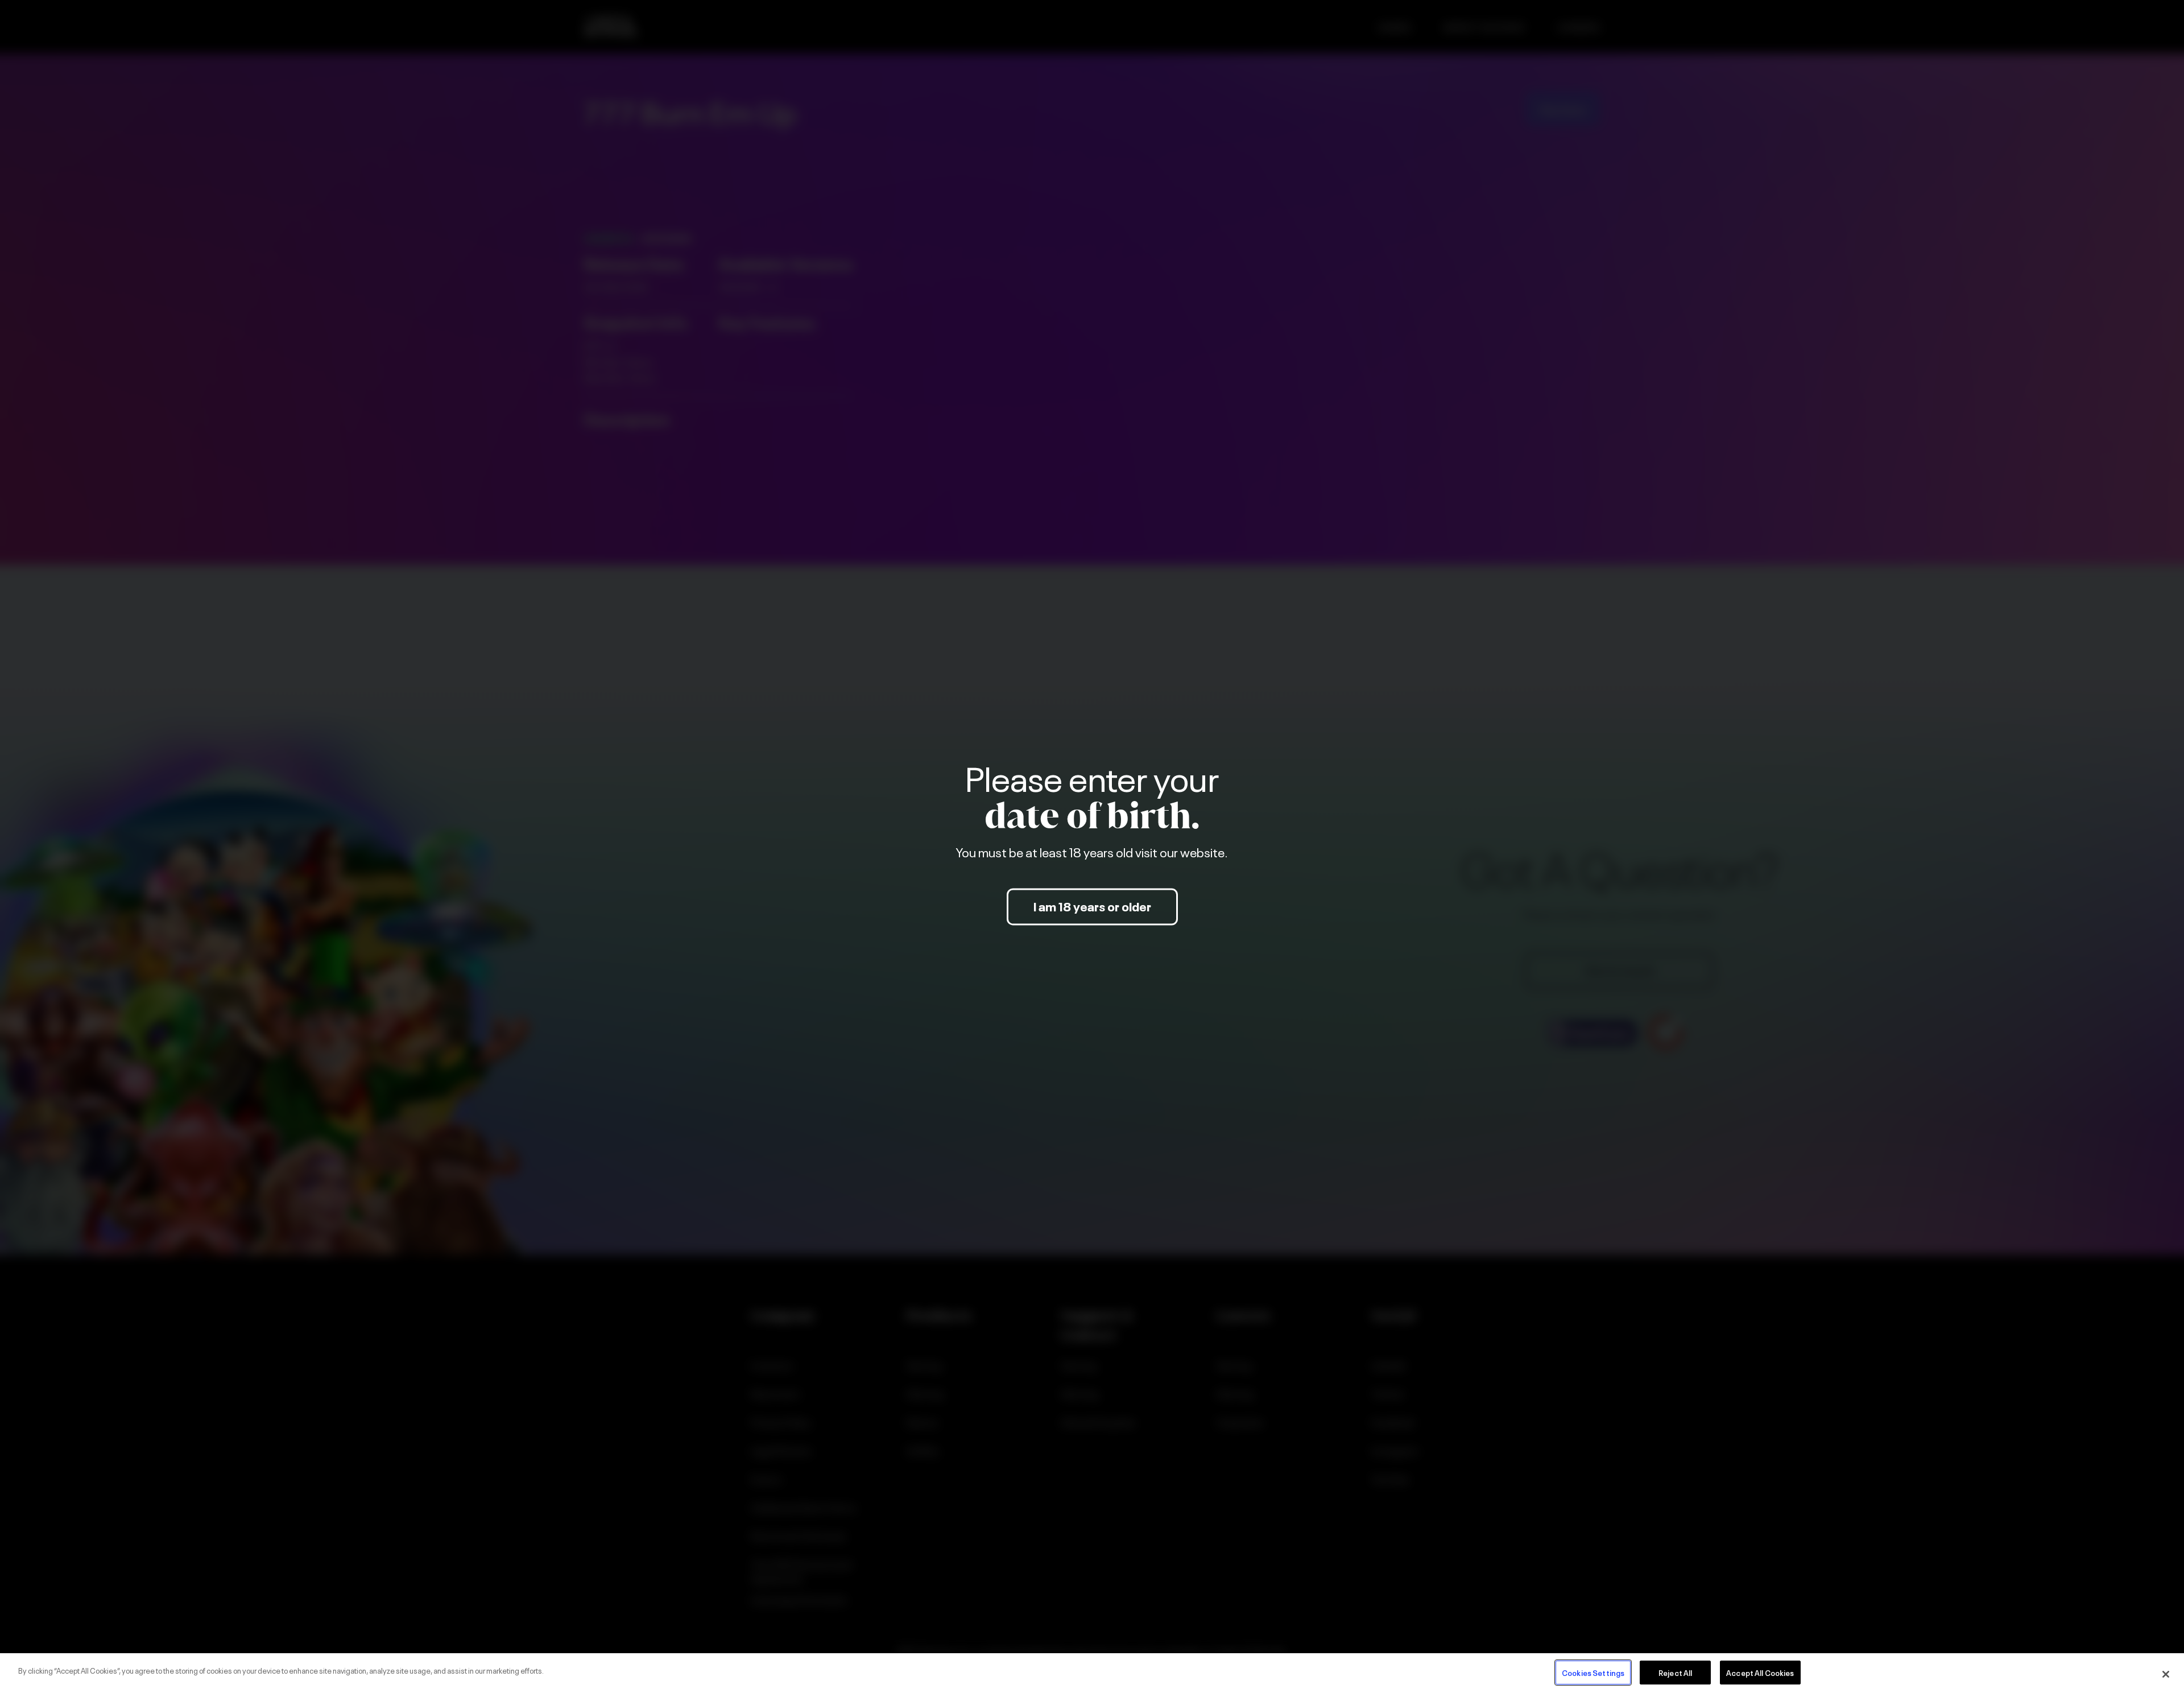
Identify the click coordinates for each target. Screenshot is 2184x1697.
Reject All (1675, 1672)
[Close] (2166, 1674)
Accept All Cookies (1760, 1672)
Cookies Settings (1593, 1672)
